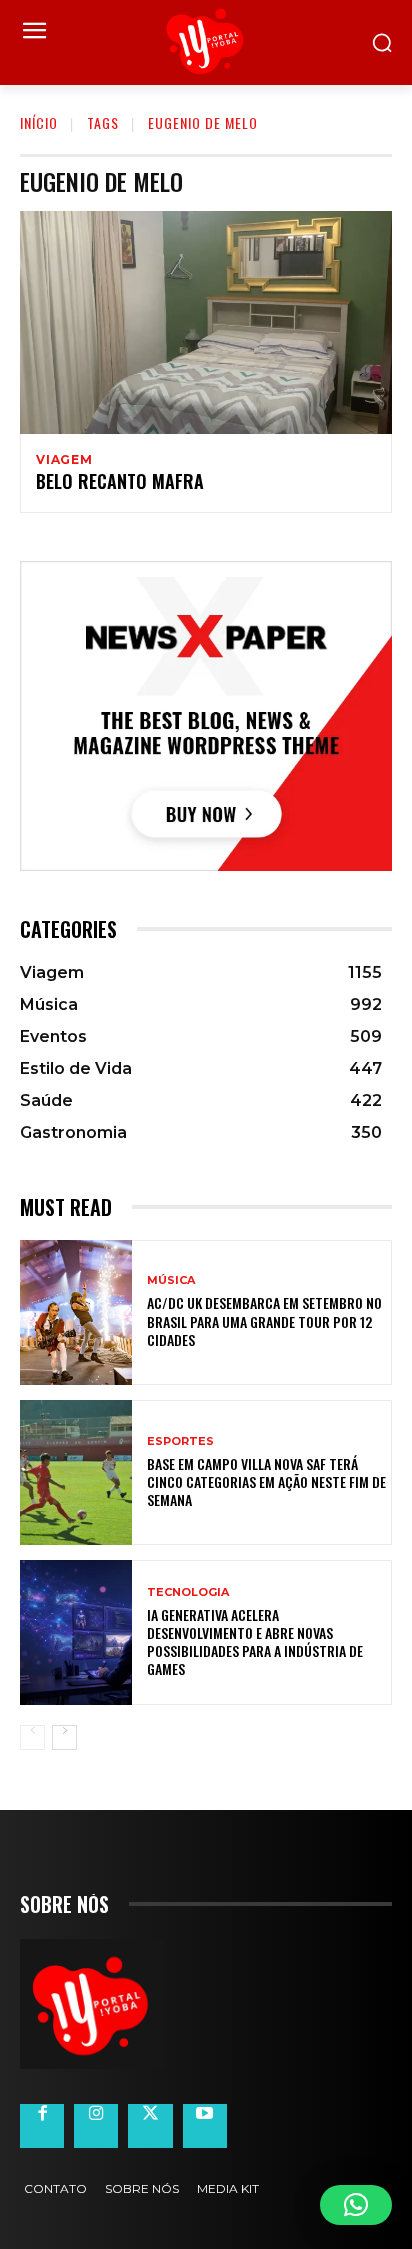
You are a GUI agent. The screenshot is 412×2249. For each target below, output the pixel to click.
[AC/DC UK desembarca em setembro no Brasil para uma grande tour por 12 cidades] (76, 1312)
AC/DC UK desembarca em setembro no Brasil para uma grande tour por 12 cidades (264, 1320)
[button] (356, 2205)
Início (39, 122)
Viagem (64, 460)
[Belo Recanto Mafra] (206, 322)
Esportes (180, 1441)
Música (171, 1280)
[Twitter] (150, 2126)
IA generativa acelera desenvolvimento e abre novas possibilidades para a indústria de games (255, 1642)
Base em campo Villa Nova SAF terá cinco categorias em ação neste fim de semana (266, 1481)
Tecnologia (188, 1592)
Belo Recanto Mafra (120, 481)
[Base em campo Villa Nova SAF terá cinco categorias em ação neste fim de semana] (76, 1472)
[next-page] (64, 1737)
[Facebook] (42, 2126)
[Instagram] (96, 2126)
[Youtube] (205, 2126)
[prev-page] (32, 1737)
